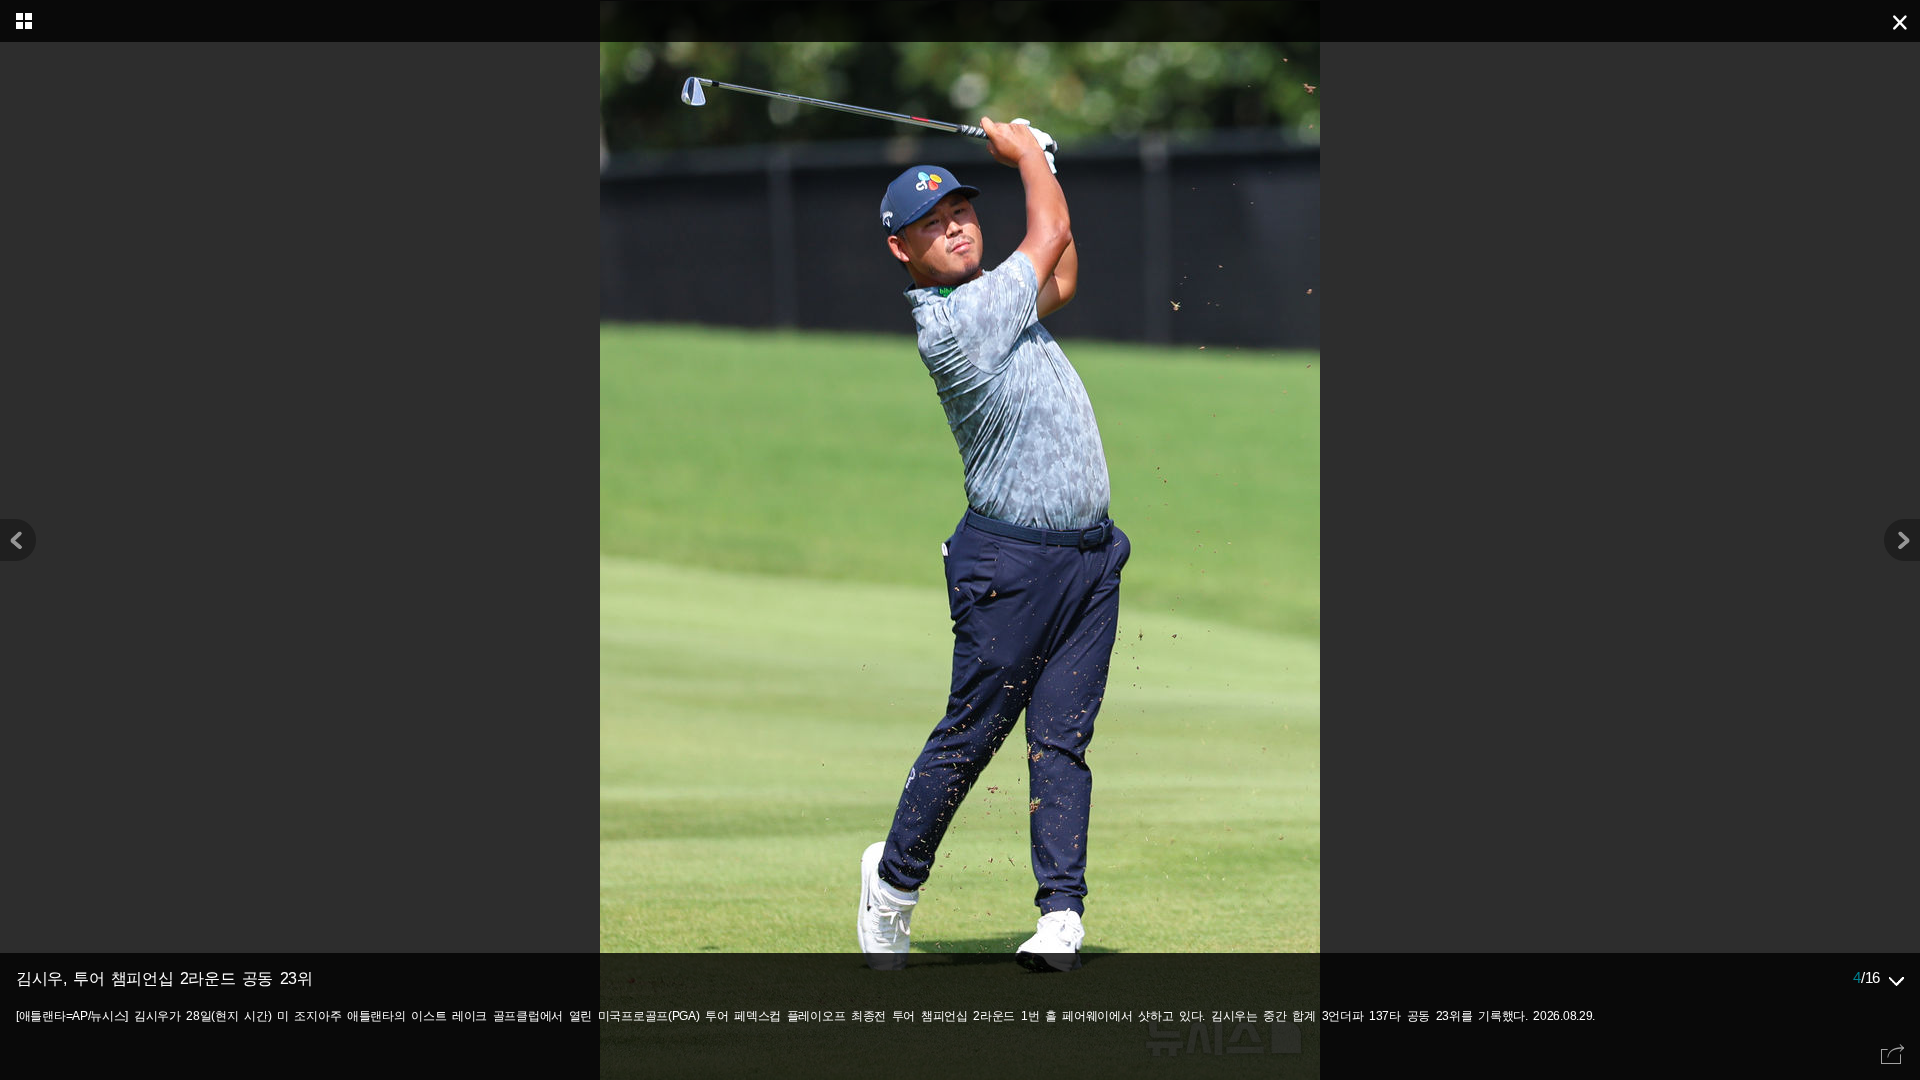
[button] (1902, 540)
